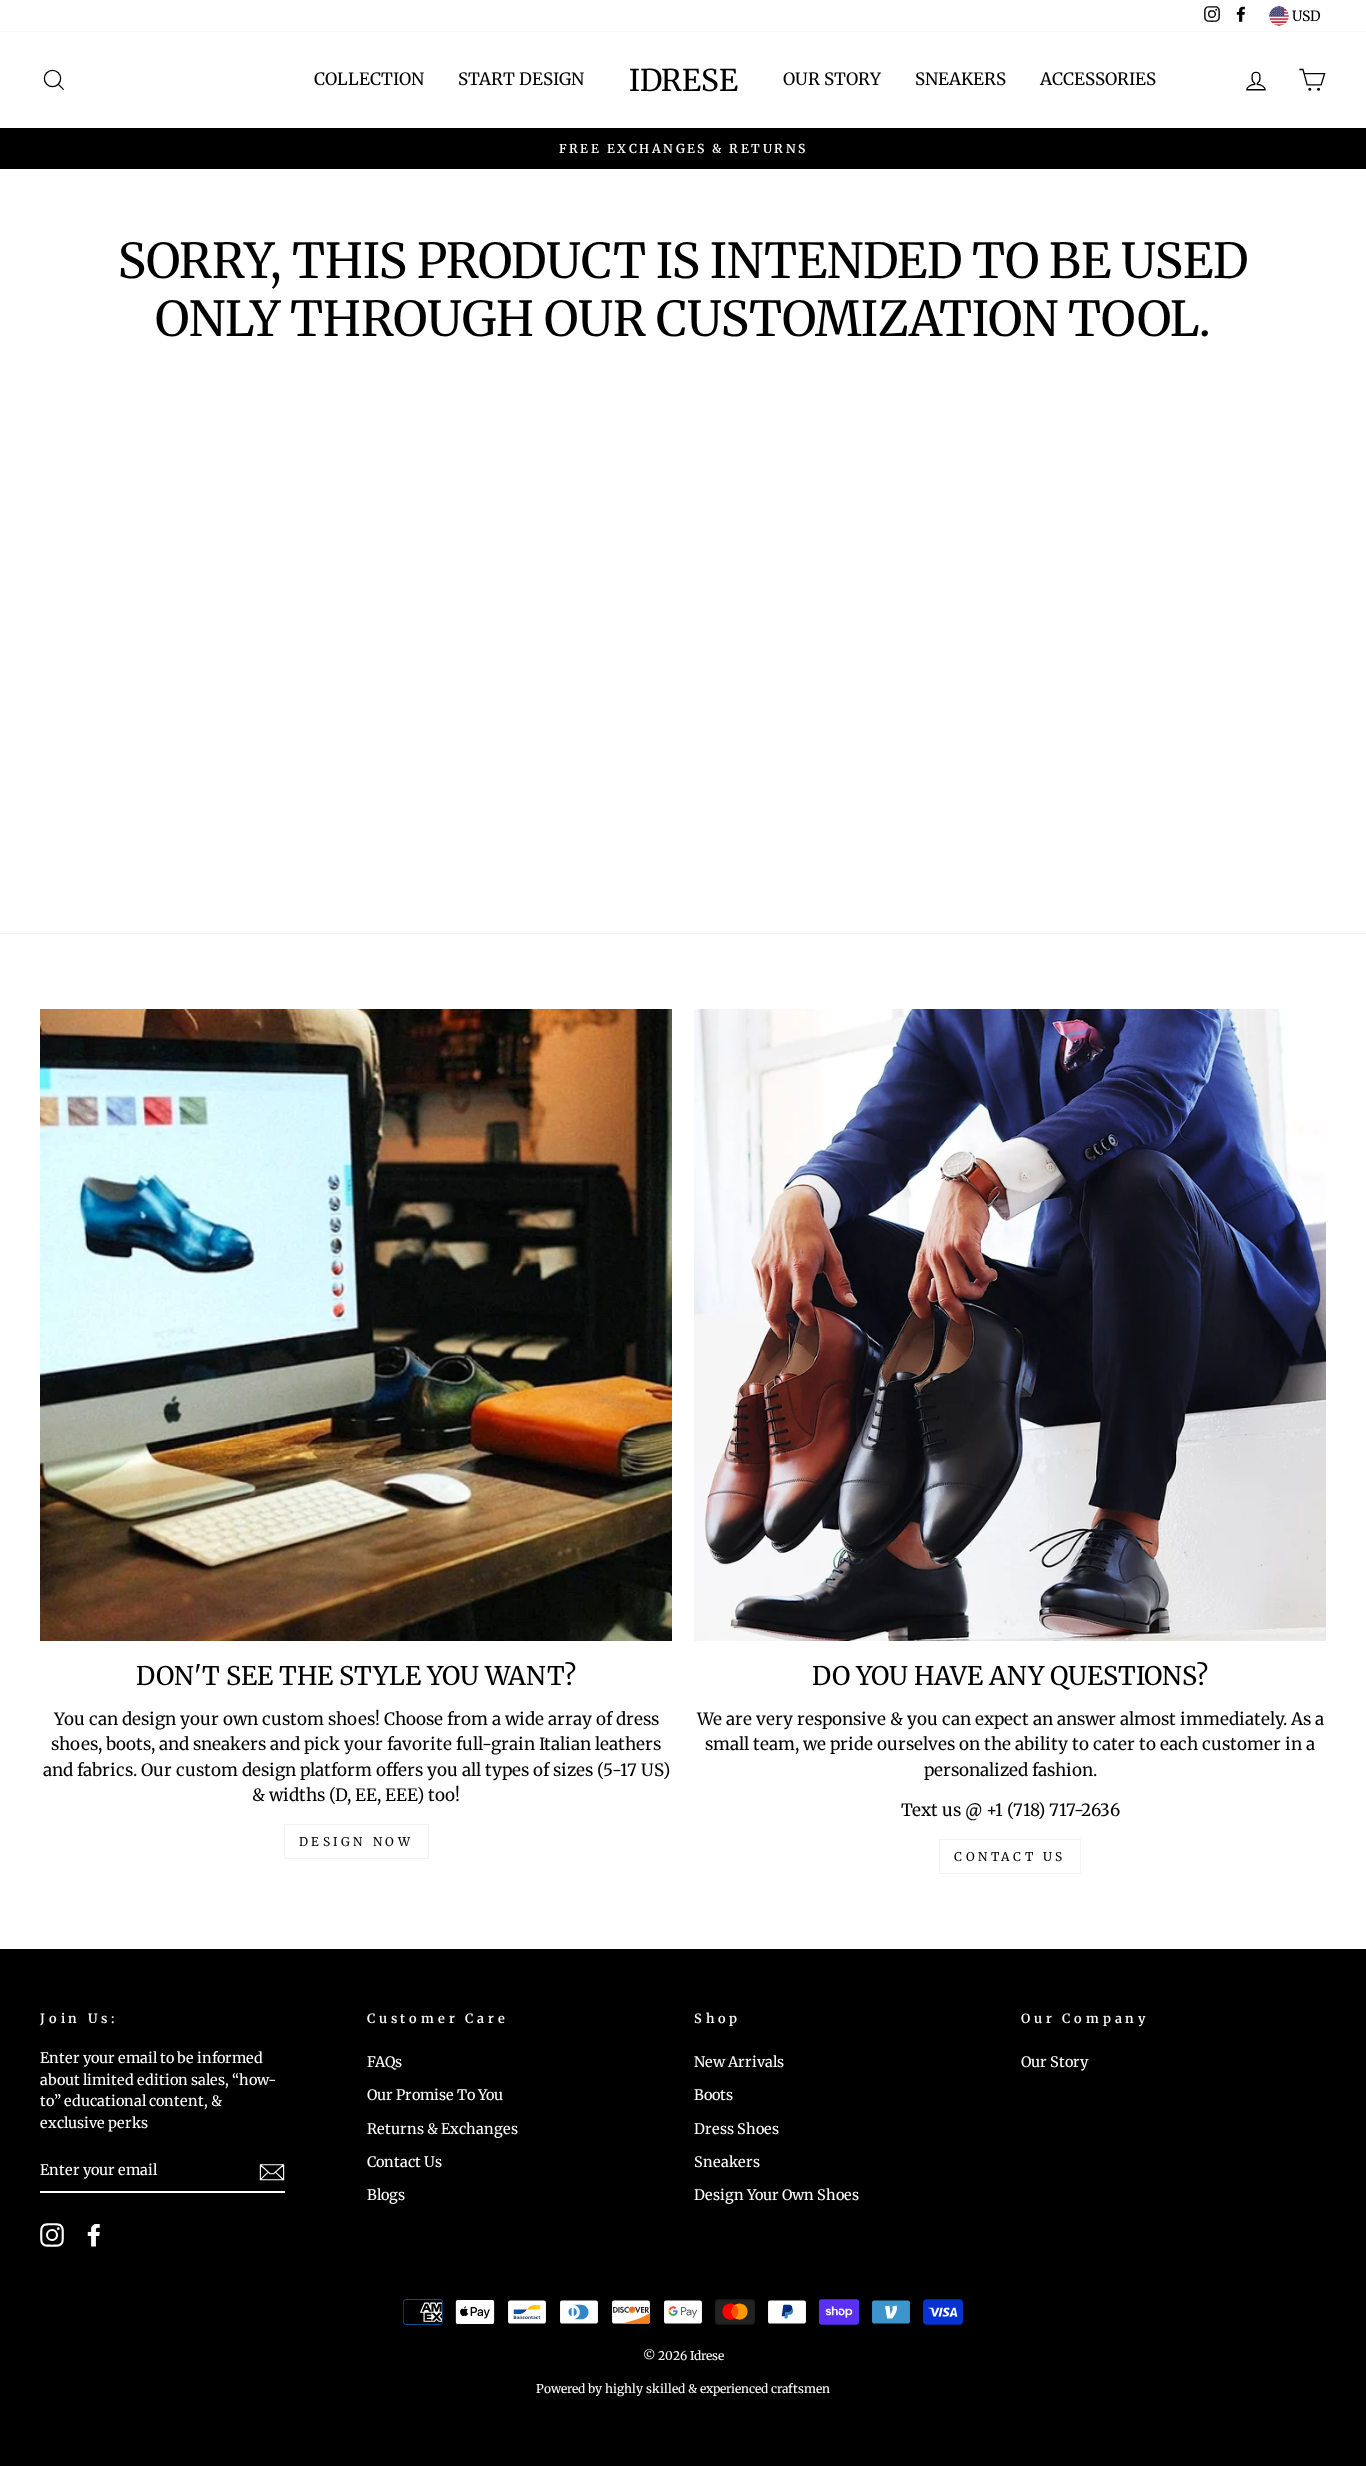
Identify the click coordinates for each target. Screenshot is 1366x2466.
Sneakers (960, 79)
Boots (713, 2095)
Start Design (521, 79)
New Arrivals (739, 2062)
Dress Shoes (736, 2129)
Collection (369, 79)
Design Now (356, 1841)
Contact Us (404, 2162)
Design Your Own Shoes (776, 2195)
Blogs (386, 2195)
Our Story (832, 79)
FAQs (384, 2062)
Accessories (1098, 79)
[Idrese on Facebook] (94, 2235)
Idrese (683, 80)
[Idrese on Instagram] (52, 2235)
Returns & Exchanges (442, 2129)
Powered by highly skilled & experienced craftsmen (683, 2388)
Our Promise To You (435, 2095)
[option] (683, 149)
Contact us (1010, 1856)
